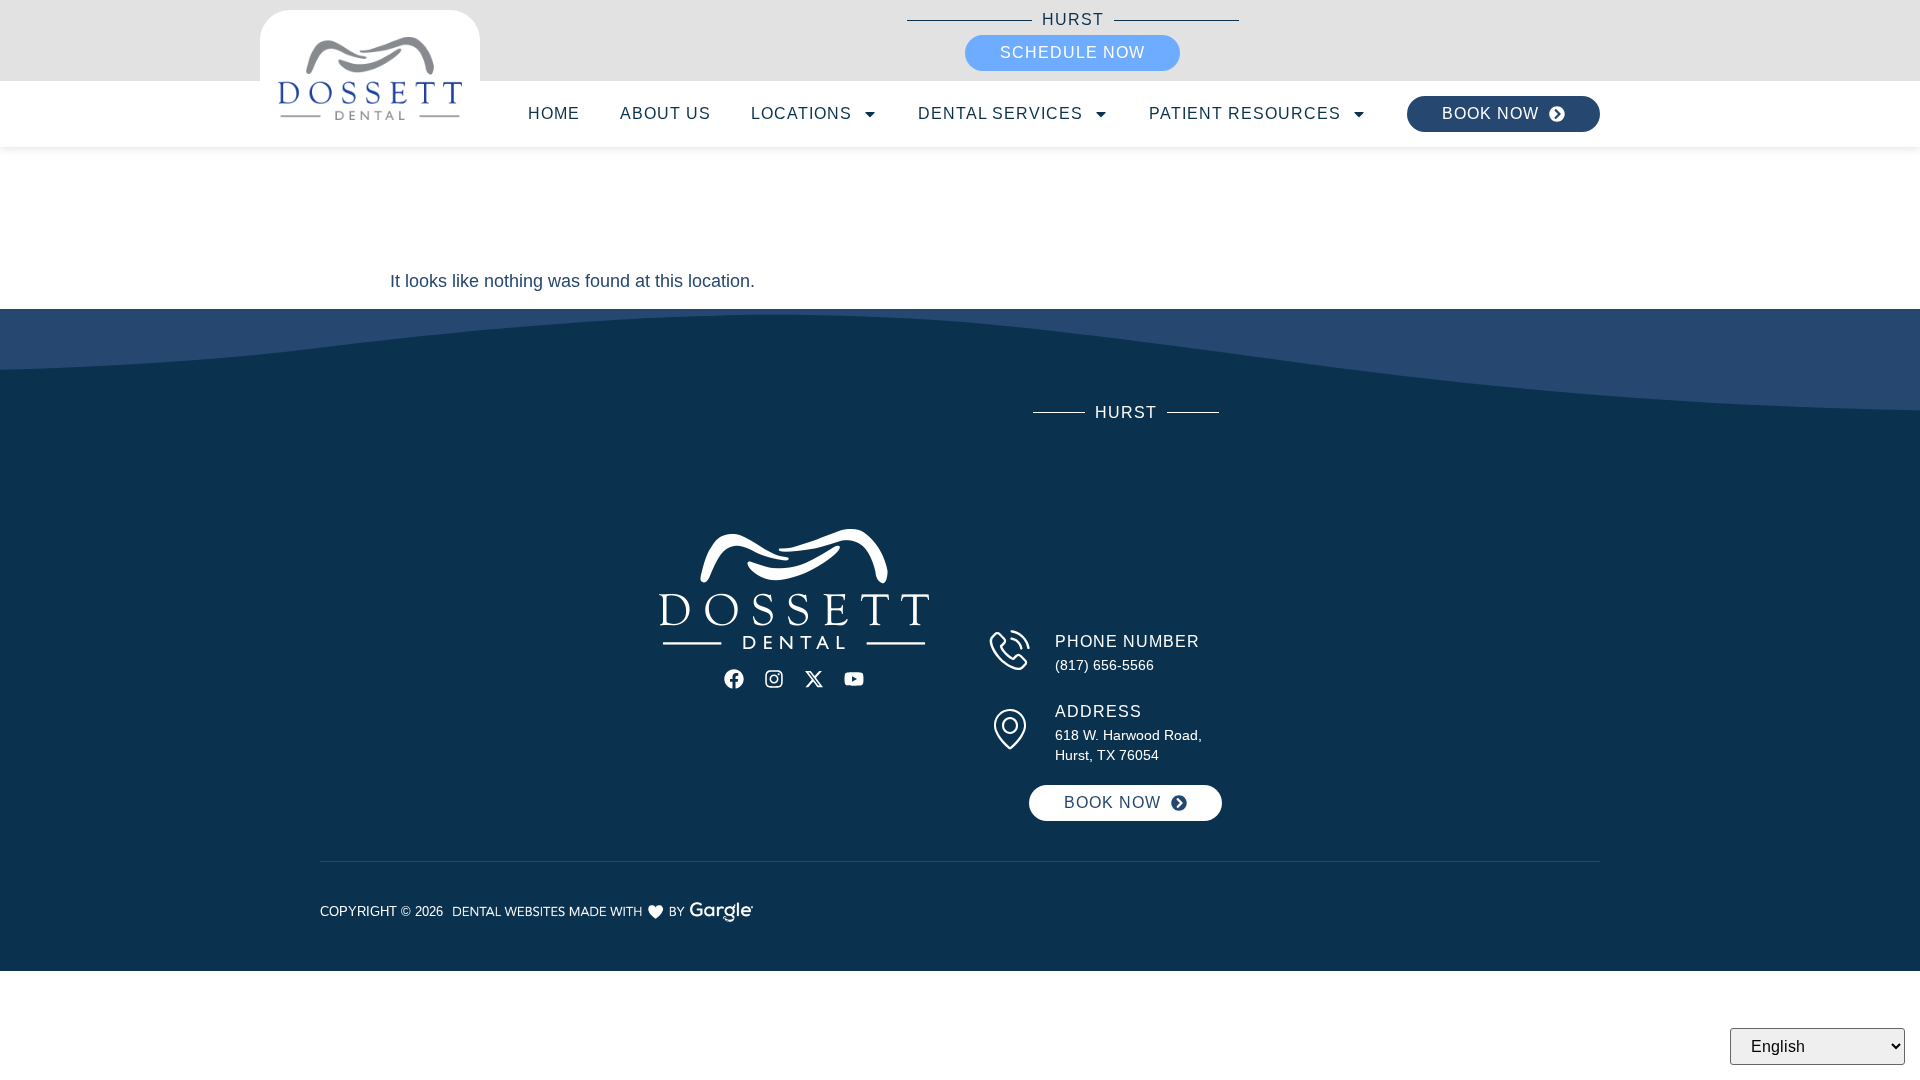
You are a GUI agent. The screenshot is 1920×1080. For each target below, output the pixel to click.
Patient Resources (1245, 113)
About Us (665, 113)
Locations (801, 113)
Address (1098, 711)
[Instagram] (774, 679)
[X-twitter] (814, 679)
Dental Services (1000, 113)
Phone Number (1127, 641)
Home (554, 113)
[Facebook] (734, 679)
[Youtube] (854, 679)
